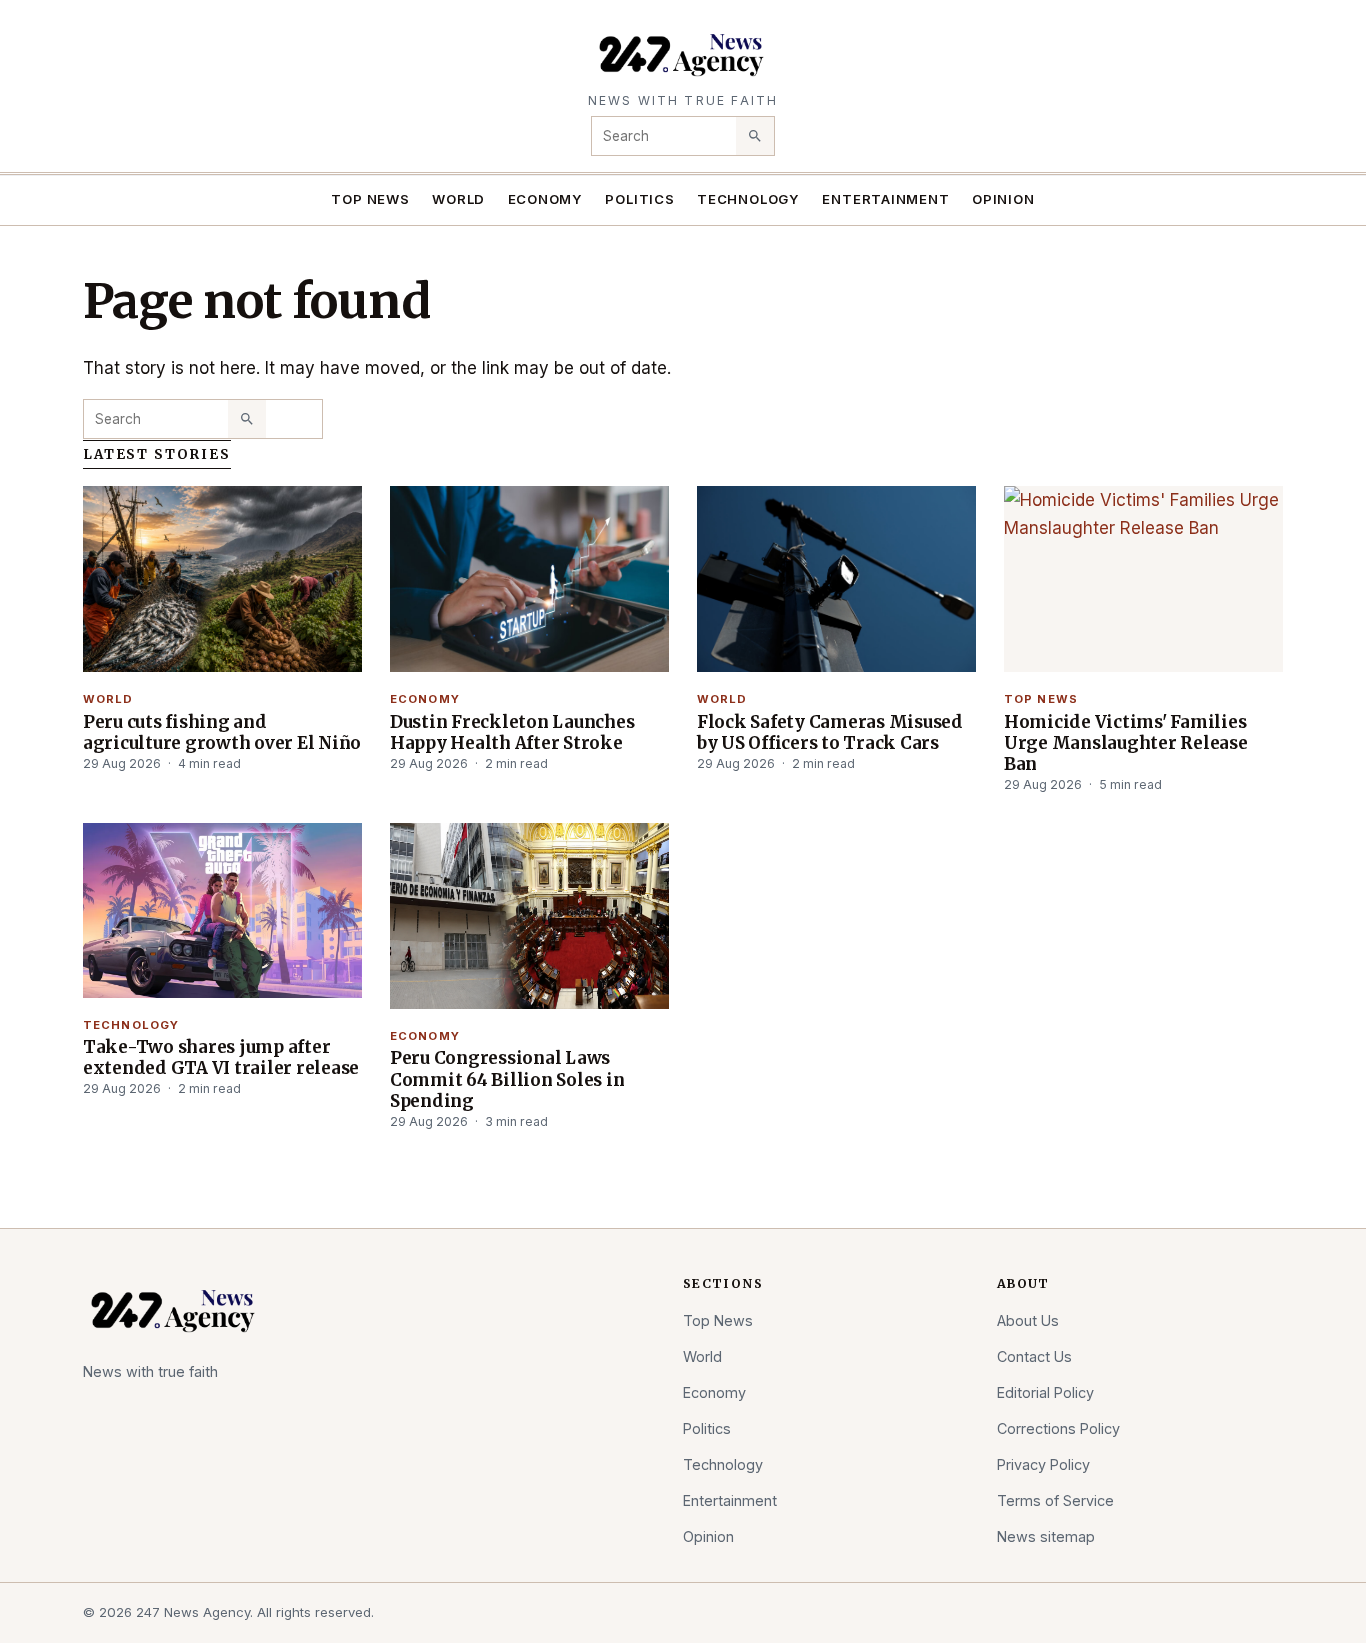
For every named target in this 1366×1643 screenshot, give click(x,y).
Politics (639, 199)
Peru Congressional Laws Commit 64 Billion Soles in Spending (507, 1079)
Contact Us (1034, 1356)
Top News (370, 199)
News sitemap (1046, 1536)
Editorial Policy (1045, 1392)
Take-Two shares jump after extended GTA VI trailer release (221, 1057)
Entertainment (885, 199)
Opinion (1003, 199)
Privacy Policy (1043, 1464)
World (458, 199)
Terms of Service (1055, 1500)
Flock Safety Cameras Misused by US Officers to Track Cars (830, 732)
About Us (1028, 1320)
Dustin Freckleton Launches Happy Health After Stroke (512, 732)
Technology (748, 199)
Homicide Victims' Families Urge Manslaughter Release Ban (1126, 743)
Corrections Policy (1058, 1428)
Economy (546, 199)
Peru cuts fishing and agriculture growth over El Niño (222, 732)
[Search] (755, 136)
